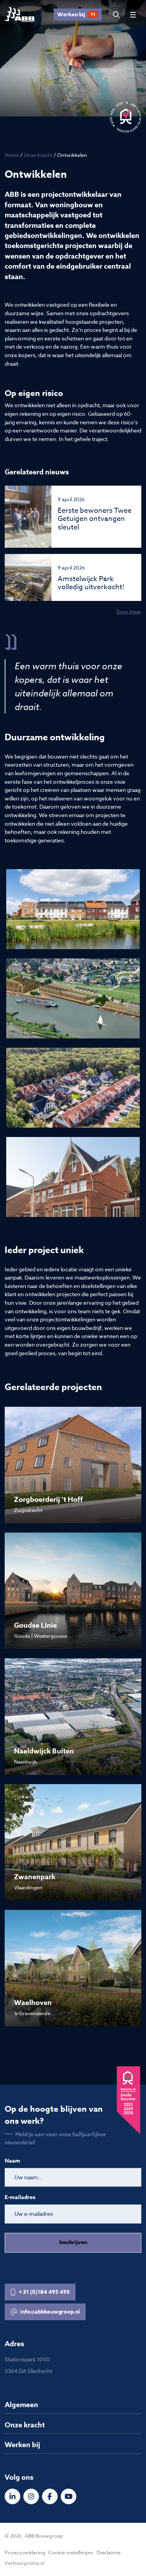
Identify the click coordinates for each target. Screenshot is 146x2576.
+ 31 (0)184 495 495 (44, 2292)
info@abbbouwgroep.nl (50, 2312)
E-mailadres (20, 2198)
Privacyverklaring (25, 2552)
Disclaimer (109, 2552)
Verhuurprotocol (25, 2563)
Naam (12, 2161)
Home (12, 155)
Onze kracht (38, 155)
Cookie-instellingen (71, 2552)
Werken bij (76, 15)
